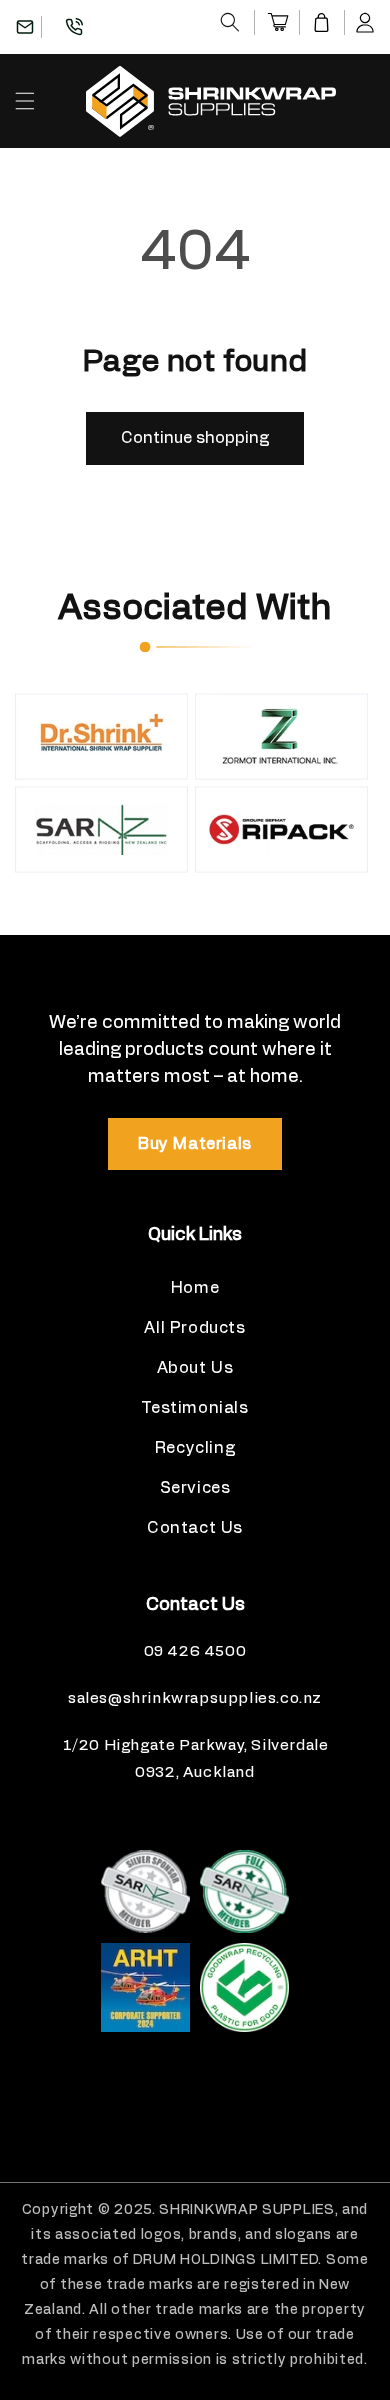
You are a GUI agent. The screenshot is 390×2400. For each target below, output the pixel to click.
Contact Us (195, 1528)
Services (195, 1488)
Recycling (195, 1448)
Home (195, 1288)
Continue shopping (195, 438)
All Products (194, 1328)
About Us (195, 1368)
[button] (230, 22)
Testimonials (194, 1408)
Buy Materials (195, 1144)
